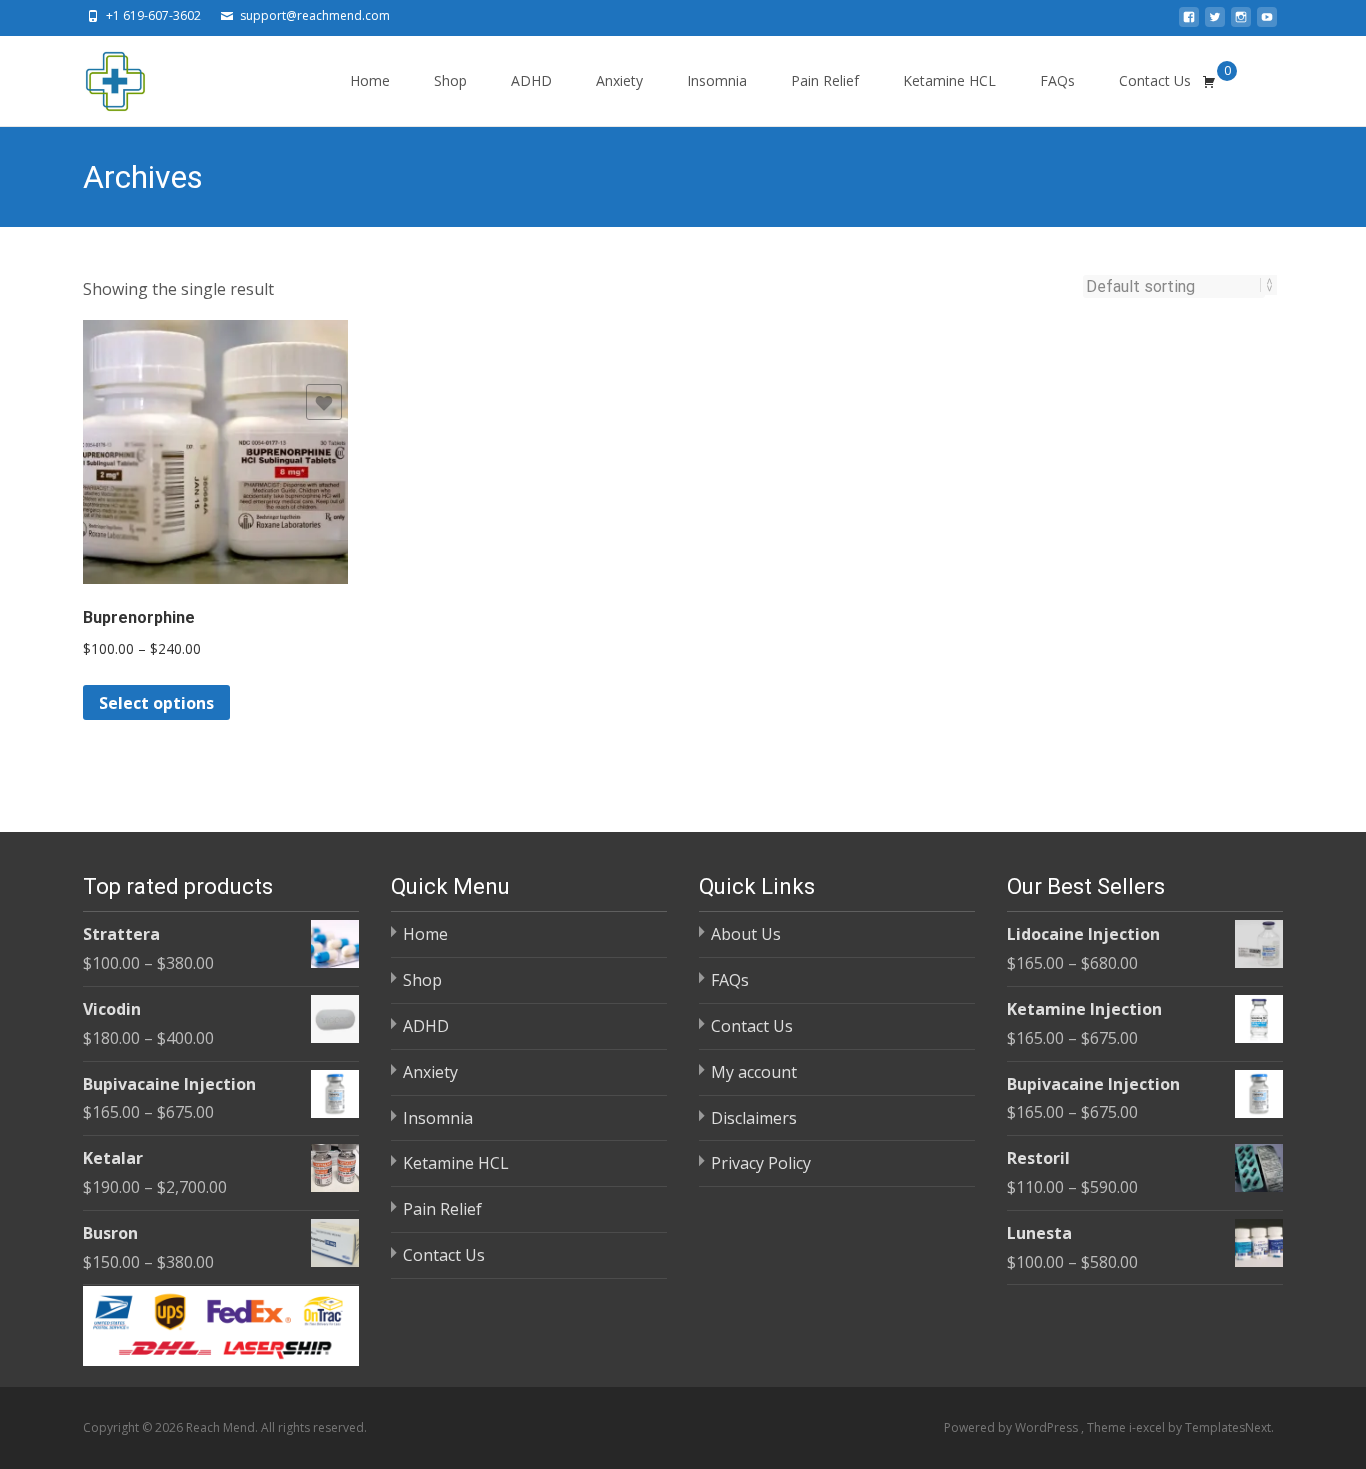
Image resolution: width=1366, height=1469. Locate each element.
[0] (1209, 81)
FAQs (1057, 80)
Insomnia (717, 80)
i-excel (1148, 1427)
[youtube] (1267, 23)
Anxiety (619, 80)
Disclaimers (754, 1118)
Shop (450, 80)
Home (370, 80)
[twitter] (1215, 23)
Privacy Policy (761, 1163)
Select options (156, 703)
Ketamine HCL (949, 80)
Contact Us (1155, 80)
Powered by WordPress (1012, 1427)
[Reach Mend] (99, 76)
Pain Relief (825, 80)
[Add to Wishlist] (324, 402)
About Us (746, 934)
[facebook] (1189, 23)
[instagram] (1241, 23)
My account (754, 1072)
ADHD (531, 80)
